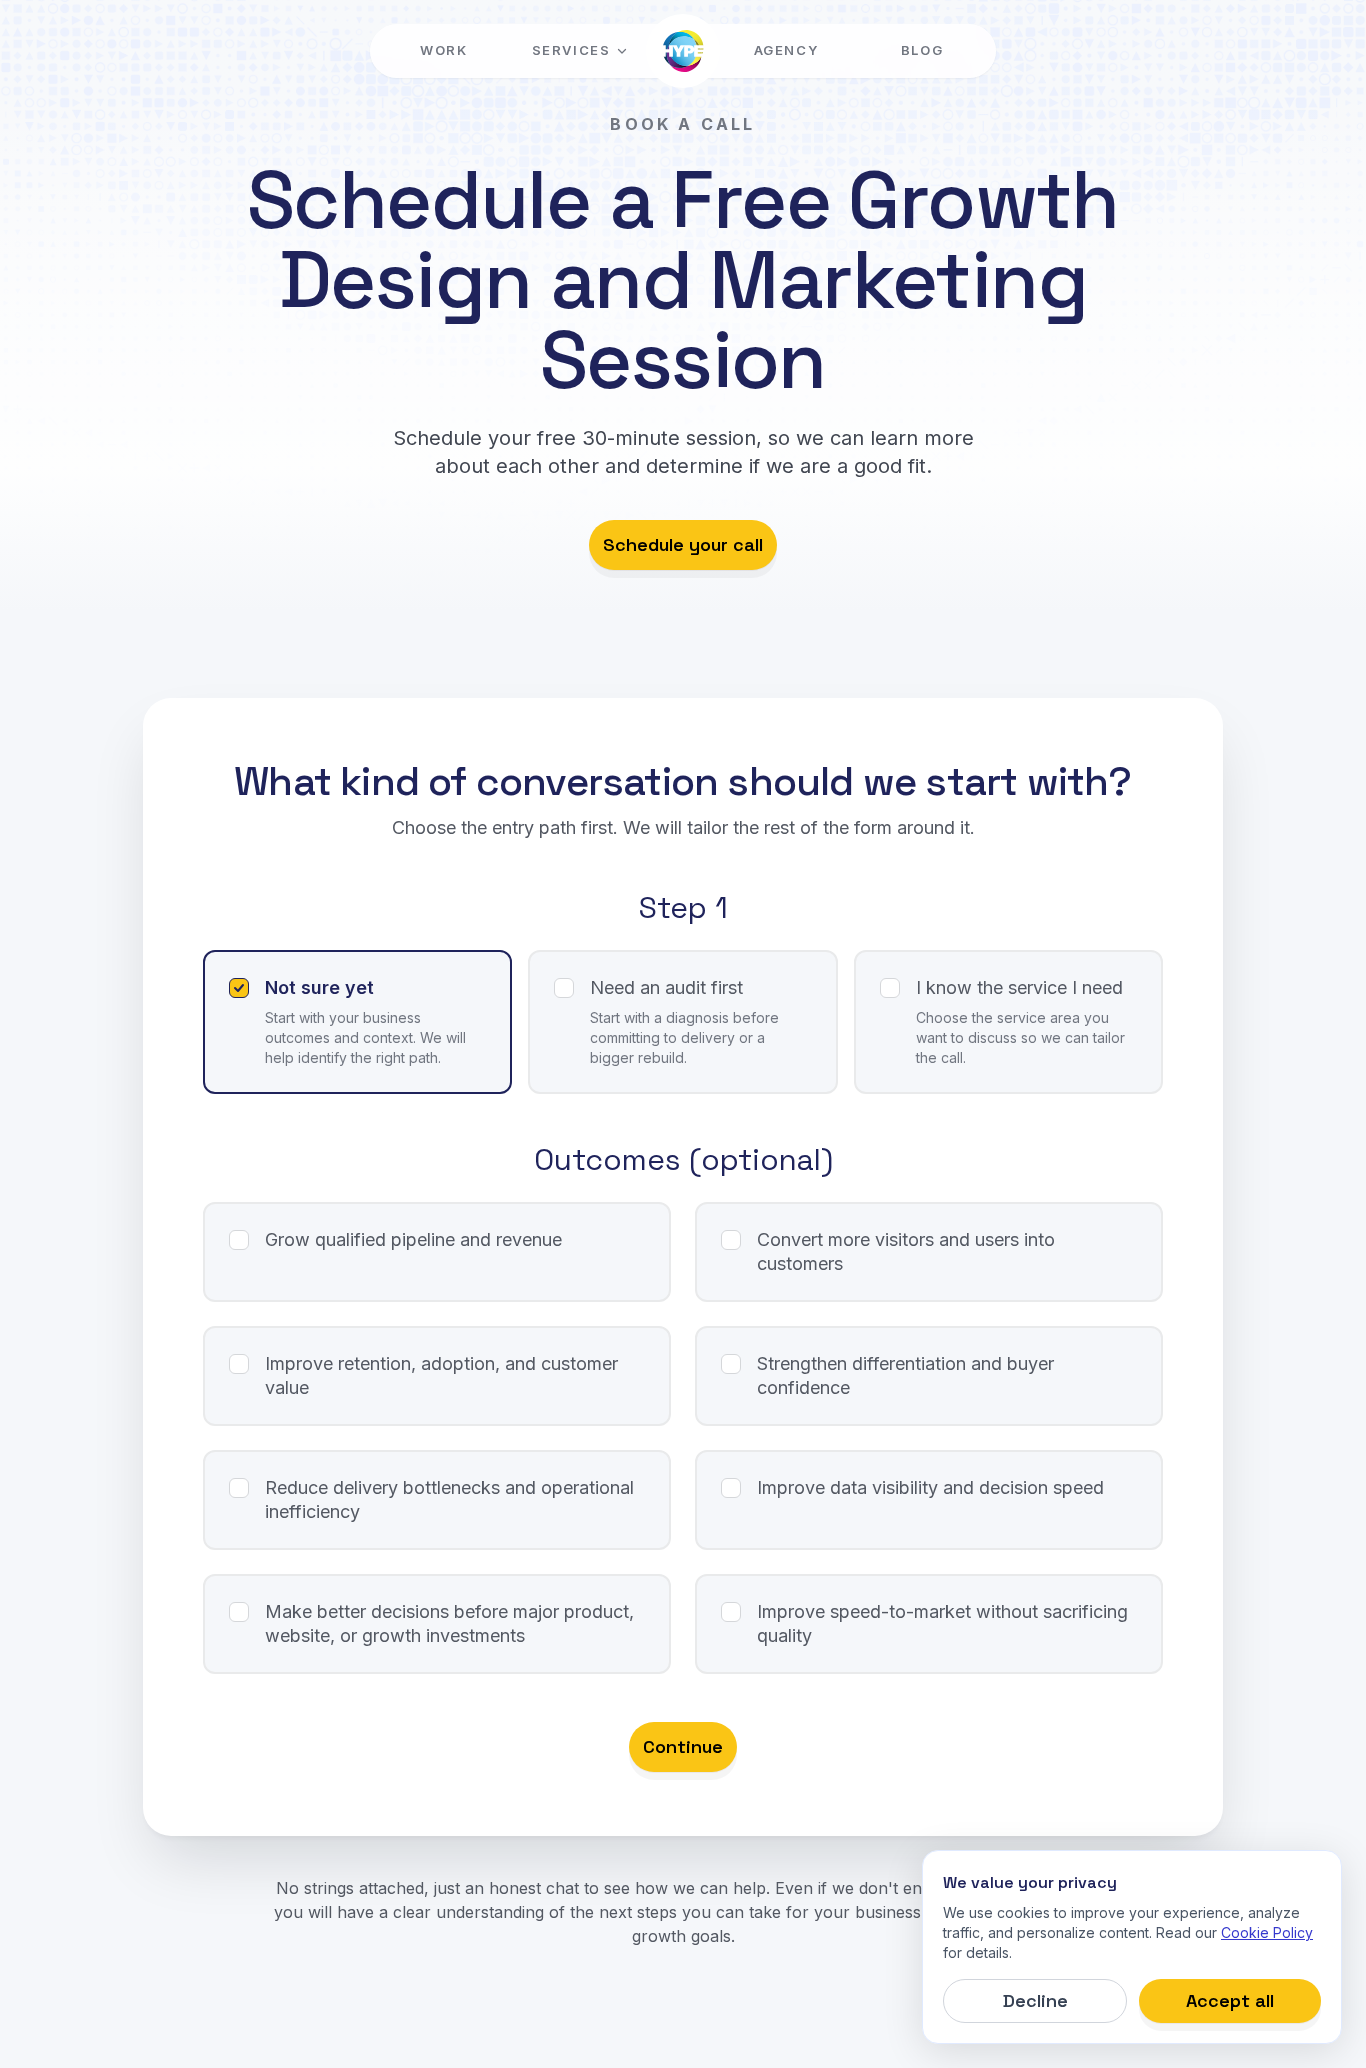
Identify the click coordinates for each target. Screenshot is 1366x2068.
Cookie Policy (1267, 1932)
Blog (922, 50)
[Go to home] (683, 51)
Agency (786, 50)
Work (443, 50)
